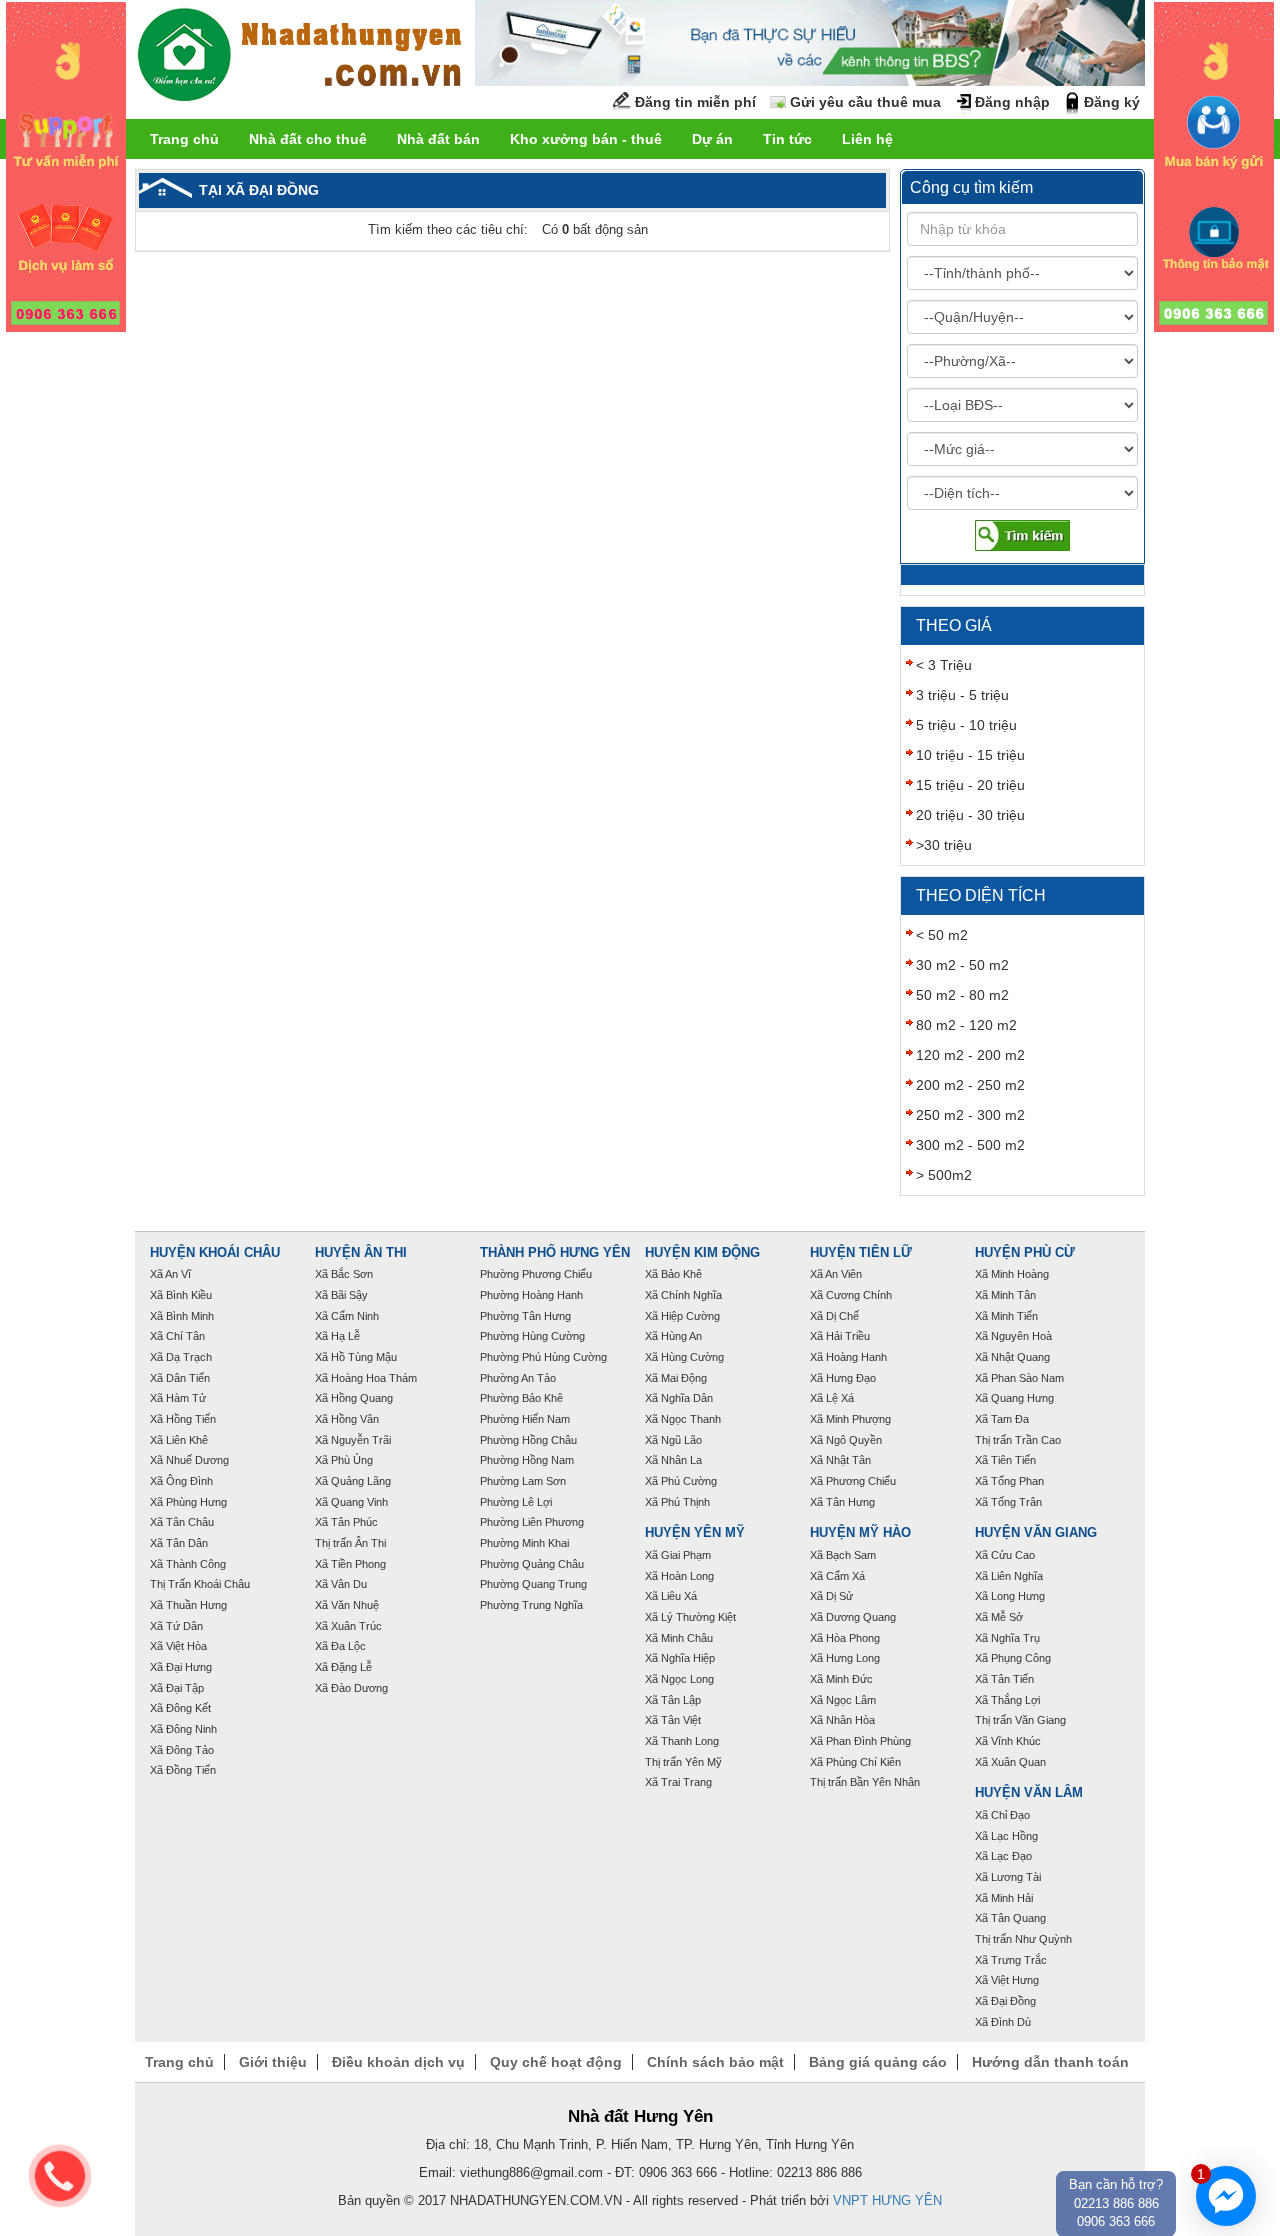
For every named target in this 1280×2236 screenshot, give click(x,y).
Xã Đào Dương (351, 1688)
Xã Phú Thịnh (677, 1502)
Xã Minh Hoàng (1012, 1274)
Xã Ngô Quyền (846, 1440)
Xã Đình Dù (1003, 2022)
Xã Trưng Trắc (1011, 1960)
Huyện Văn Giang (1036, 1533)
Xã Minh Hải (1004, 1898)
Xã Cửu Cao (1005, 1555)
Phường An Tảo (518, 1378)
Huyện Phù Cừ (1025, 1253)
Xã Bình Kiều (181, 1295)
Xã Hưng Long (845, 1658)
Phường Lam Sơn (523, 1481)
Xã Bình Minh (182, 1316)
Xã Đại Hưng (181, 1667)
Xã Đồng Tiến (183, 1770)
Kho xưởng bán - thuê (586, 139)
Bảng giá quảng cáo (878, 2062)
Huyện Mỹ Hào (860, 1533)
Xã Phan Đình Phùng (860, 1741)
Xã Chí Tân (177, 1336)
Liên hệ (867, 139)
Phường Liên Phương (532, 1522)
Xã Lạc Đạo (1003, 1856)
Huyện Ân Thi (361, 1253)
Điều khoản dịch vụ (398, 2062)
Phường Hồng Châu (528, 1440)
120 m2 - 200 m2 (970, 1055)
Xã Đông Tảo (182, 1750)
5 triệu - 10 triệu (966, 725)
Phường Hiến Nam (525, 1419)
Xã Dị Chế (834, 1316)
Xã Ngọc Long (679, 1679)
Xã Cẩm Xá (837, 1576)
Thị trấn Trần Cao (1018, 1440)
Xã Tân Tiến (1004, 1679)
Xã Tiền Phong (350, 1564)
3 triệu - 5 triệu (962, 695)
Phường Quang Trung (533, 1584)
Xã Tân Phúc (346, 1522)
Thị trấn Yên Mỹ (683, 1762)
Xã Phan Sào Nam (1019, 1378)
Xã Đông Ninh (183, 1729)
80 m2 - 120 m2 (966, 1025)
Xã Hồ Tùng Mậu (356, 1357)
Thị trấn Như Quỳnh (1023, 1939)
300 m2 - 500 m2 (970, 1145)
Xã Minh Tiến (1006, 1316)
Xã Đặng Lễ (343, 1667)
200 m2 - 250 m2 (970, 1085)
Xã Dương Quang (853, 1617)
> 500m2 (944, 1175)
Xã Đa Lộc (340, 1646)
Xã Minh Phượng (850, 1419)
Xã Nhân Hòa (842, 1720)
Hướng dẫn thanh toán (1050, 2062)
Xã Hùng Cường (684, 1357)
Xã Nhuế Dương (189, 1460)
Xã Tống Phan (1009, 1481)
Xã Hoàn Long (679, 1576)
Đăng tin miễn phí (695, 102)
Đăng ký (1112, 102)
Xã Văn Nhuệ (347, 1605)
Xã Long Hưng (1010, 1596)
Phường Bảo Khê (521, 1398)
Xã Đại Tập (177, 1688)
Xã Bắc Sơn (344, 1274)
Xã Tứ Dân (176, 1626)
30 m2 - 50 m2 (962, 965)
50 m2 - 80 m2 (962, 995)
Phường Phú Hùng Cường (543, 1357)
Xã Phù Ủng (344, 1460)
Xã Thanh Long (682, 1741)
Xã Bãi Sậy (341, 1295)
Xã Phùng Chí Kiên (855, 1762)
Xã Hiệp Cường (682, 1316)
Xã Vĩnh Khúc (1008, 1741)
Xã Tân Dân (179, 1543)
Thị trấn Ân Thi (350, 1543)
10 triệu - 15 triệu (970, 755)
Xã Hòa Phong (845, 1638)
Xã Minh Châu (679, 1638)
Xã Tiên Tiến (1005, 1460)
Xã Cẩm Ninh (347, 1316)
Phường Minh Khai (524, 1543)
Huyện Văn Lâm (1029, 1793)
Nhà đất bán (438, 139)
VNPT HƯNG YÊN (887, 2201)
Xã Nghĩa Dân (679, 1398)
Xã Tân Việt (673, 1720)
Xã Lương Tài (1008, 1877)
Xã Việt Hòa (178, 1646)
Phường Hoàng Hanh (531, 1295)
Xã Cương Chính (851, 1295)
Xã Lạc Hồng (1006, 1836)
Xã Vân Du (341, 1584)
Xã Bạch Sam (843, 1555)
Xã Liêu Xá (671, 1596)
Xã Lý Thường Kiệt (690, 1617)
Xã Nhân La (673, 1460)
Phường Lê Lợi (516, 1502)
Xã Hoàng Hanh (848, 1357)
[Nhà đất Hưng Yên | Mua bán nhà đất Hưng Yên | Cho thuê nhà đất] (300, 58)
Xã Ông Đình (181, 1481)
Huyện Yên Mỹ (695, 1533)
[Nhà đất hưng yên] (66, 166)
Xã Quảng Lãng (353, 1481)
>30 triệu (944, 845)
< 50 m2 (942, 935)
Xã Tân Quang (1010, 1918)
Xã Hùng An (673, 1336)
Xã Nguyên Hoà (1013, 1336)
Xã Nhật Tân (840, 1460)
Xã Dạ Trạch (181, 1357)
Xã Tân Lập (673, 1700)
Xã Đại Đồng (1005, 2001)
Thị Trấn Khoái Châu (200, 1584)
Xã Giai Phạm (678, 1555)
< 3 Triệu (944, 665)
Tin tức (787, 139)
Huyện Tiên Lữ (861, 1253)
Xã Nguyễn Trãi (353, 1440)
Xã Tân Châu (182, 1522)
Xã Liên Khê (179, 1440)
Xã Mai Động (676, 1378)
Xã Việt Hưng (1007, 1980)
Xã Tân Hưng (842, 1502)
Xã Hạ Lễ (337, 1336)
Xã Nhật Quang (1012, 1357)
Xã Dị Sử (831, 1596)
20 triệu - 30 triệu (970, 815)
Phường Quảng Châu (532, 1564)
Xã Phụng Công (1013, 1658)
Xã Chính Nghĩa (683, 1295)
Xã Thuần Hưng (188, 1605)
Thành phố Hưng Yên (555, 1253)
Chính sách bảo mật (715, 2062)
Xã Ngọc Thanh (683, 1419)
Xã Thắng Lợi (1007, 1700)
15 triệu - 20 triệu (970, 785)
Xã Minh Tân (1005, 1295)
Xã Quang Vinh (351, 1502)
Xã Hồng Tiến (183, 1419)
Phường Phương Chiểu (536, 1274)
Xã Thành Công (188, 1564)
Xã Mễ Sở (999, 1617)
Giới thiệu (273, 2062)
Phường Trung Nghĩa (531, 1605)
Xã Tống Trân (1008, 1502)
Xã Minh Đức (841, 1679)
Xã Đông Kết (180, 1708)
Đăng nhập (1012, 102)
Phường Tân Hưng (525, 1316)
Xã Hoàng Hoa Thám (366, 1378)
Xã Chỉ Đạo (1002, 1815)
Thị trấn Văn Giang (1020, 1720)
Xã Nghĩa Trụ (1007, 1638)
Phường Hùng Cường (532, 1336)
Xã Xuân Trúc (348, 1626)
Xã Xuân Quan (1010, 1762)
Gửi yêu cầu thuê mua (865, 102)
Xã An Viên (836, 1274)
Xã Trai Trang (678, 1782)
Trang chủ (184, 139)
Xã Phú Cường (681, 1481)
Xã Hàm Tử (178, 1398)
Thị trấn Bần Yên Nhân (865, 1782)
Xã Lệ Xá (832, 1398)
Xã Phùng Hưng (188, 1502)
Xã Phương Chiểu (853, 1481)
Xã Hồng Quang (354, 1398)
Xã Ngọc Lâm (843, 1700)
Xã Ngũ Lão (673, 1440)
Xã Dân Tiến (180, 1378)
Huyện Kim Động (702, 1253)
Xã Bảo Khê (673, 1274)
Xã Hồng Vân (347, 1419)
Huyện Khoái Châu (215, 1253)
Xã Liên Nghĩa (1009, 1576)
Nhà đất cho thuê (308, 139)
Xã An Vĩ (170, 1274)
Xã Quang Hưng (1014, 1398)
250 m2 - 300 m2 (970, 1115)
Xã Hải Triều (840, 1336)
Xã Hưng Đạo (843, 1378)
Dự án (712, 139)
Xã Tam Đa (1002, 1419)
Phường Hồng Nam (527, 1460)
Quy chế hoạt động (556, 2062)
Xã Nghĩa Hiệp (680, 1658)
